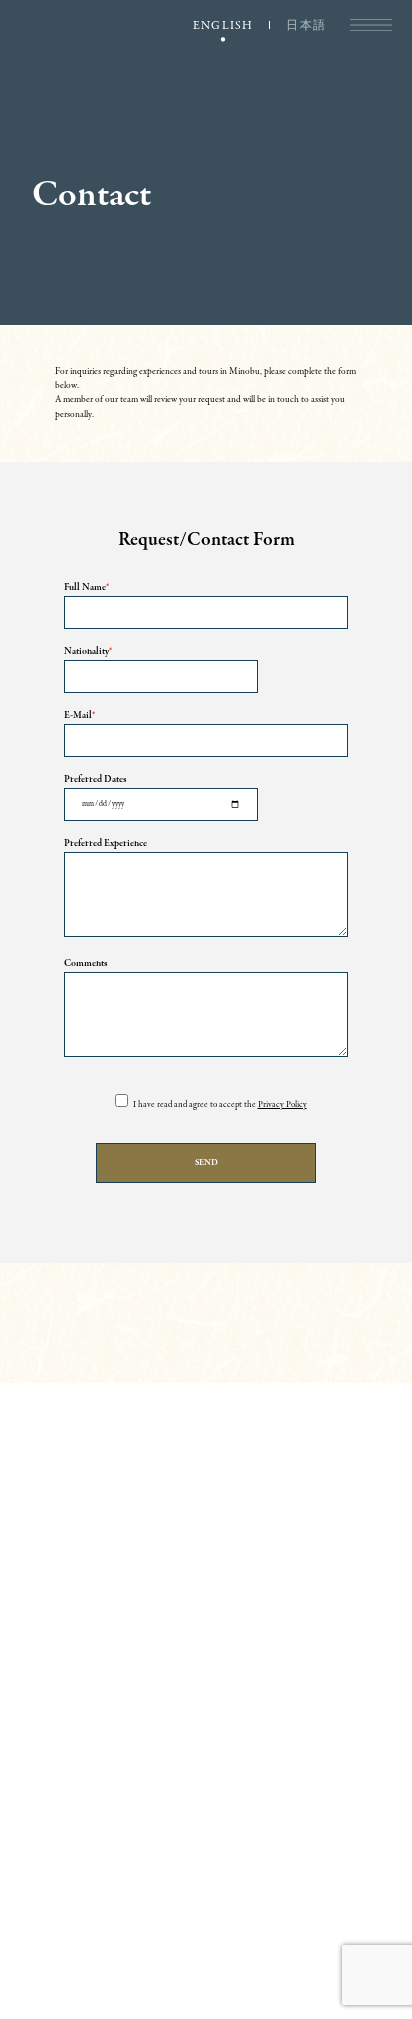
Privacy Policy (282, 1104)
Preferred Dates (95, 780)
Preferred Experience (105, 844)
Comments (85, 964)
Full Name (86, 588)
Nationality (88, 652)
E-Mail (79, 716)
